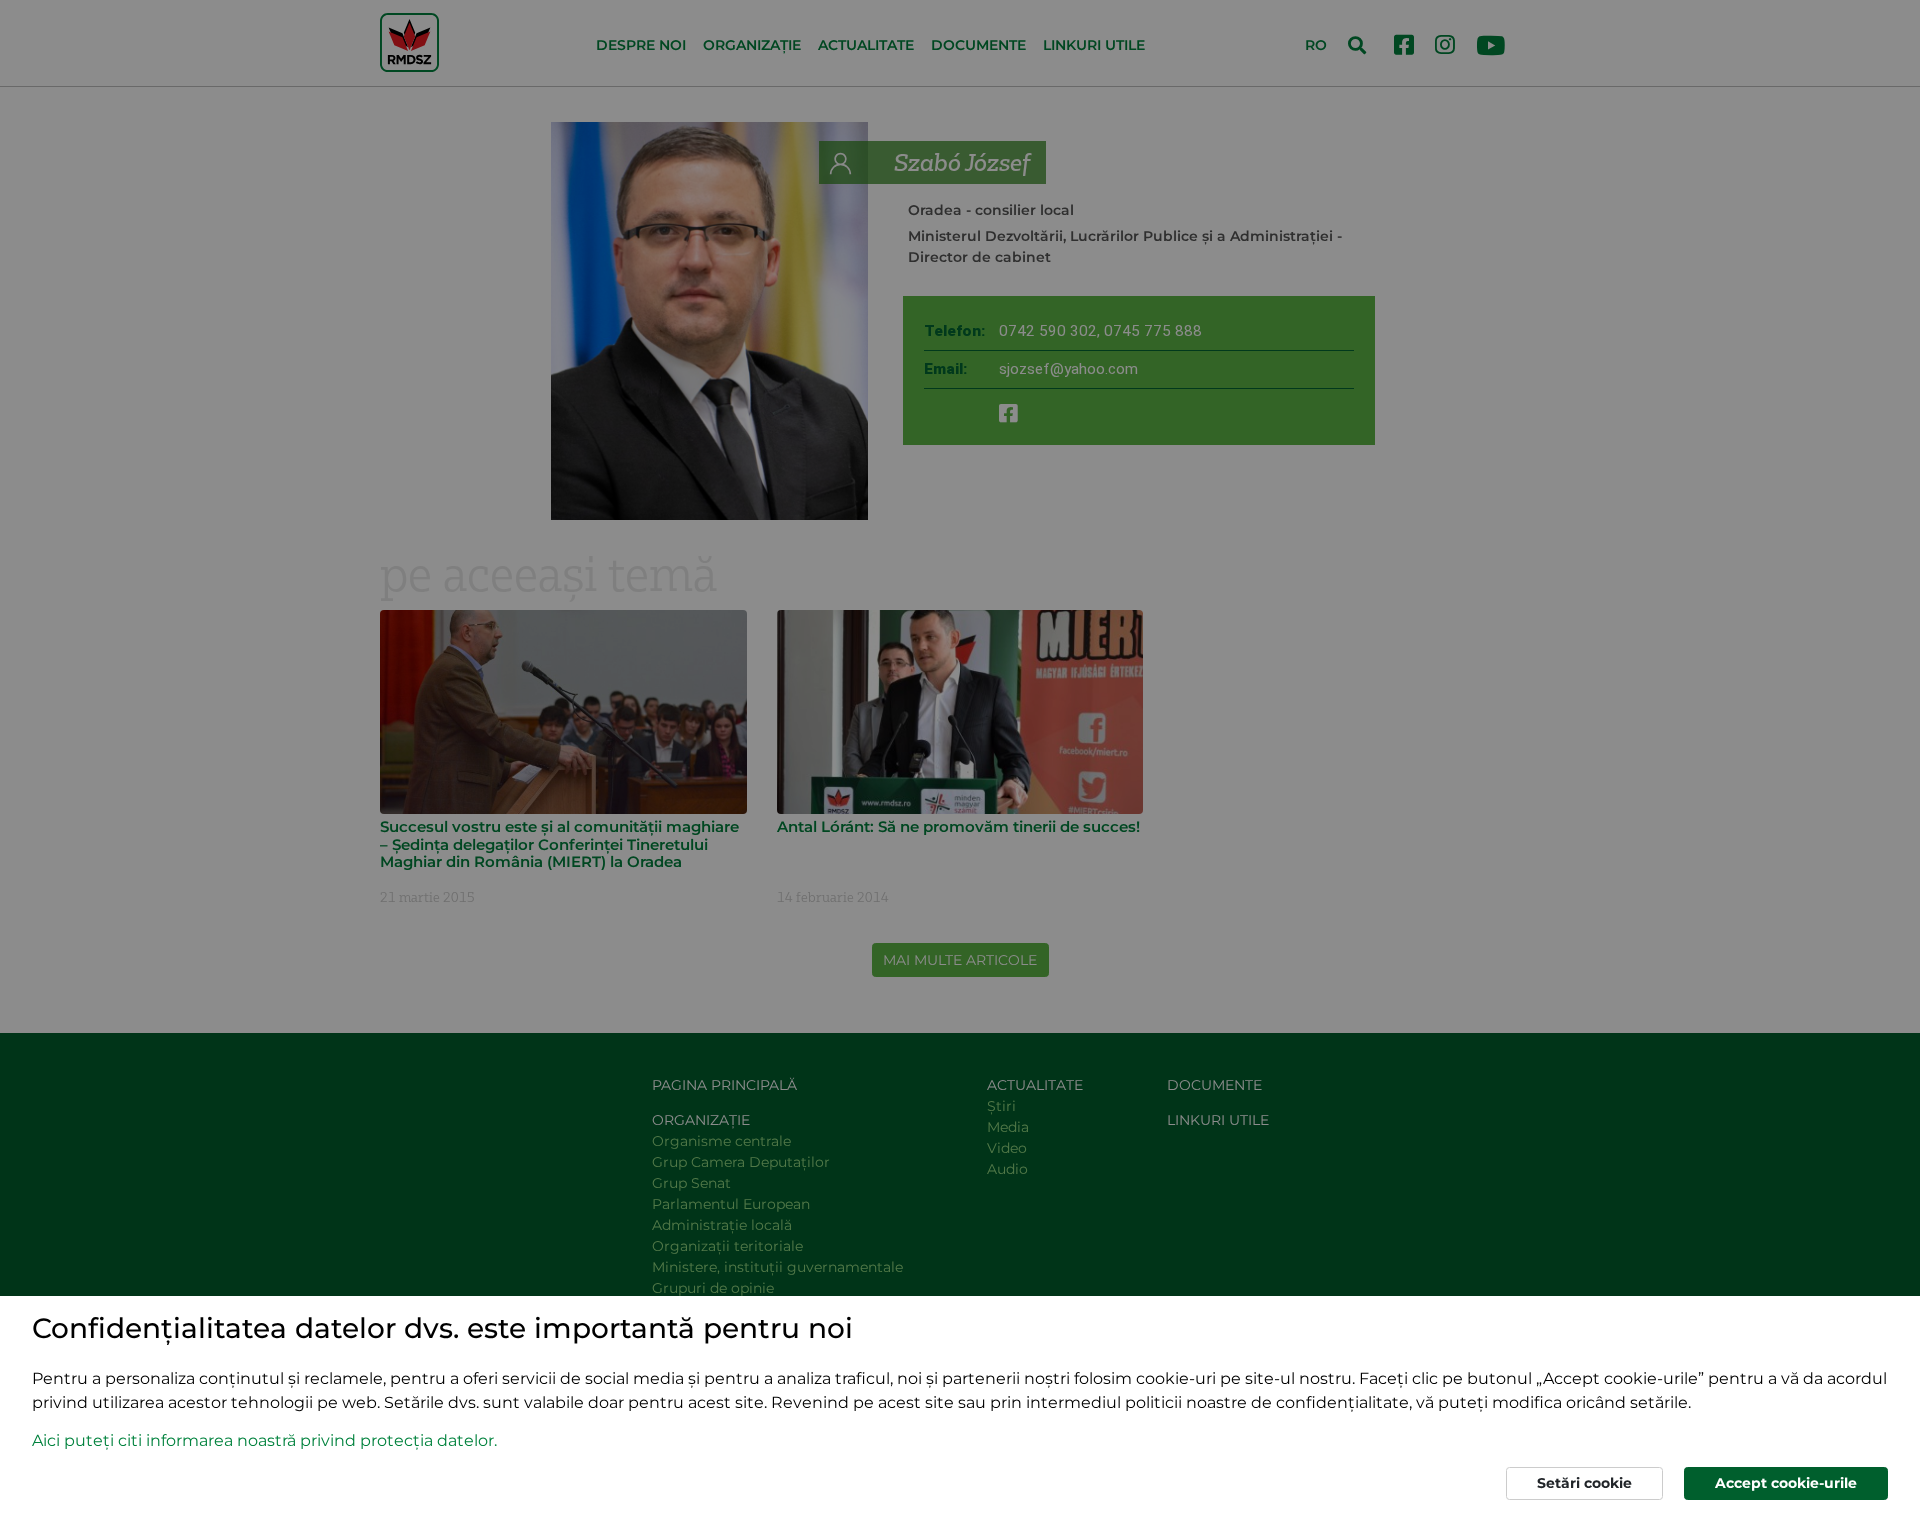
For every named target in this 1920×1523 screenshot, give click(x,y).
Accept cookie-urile (1786, 1483)
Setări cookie (1584, 1483)
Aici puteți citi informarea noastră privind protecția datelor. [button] (264, 1440)
